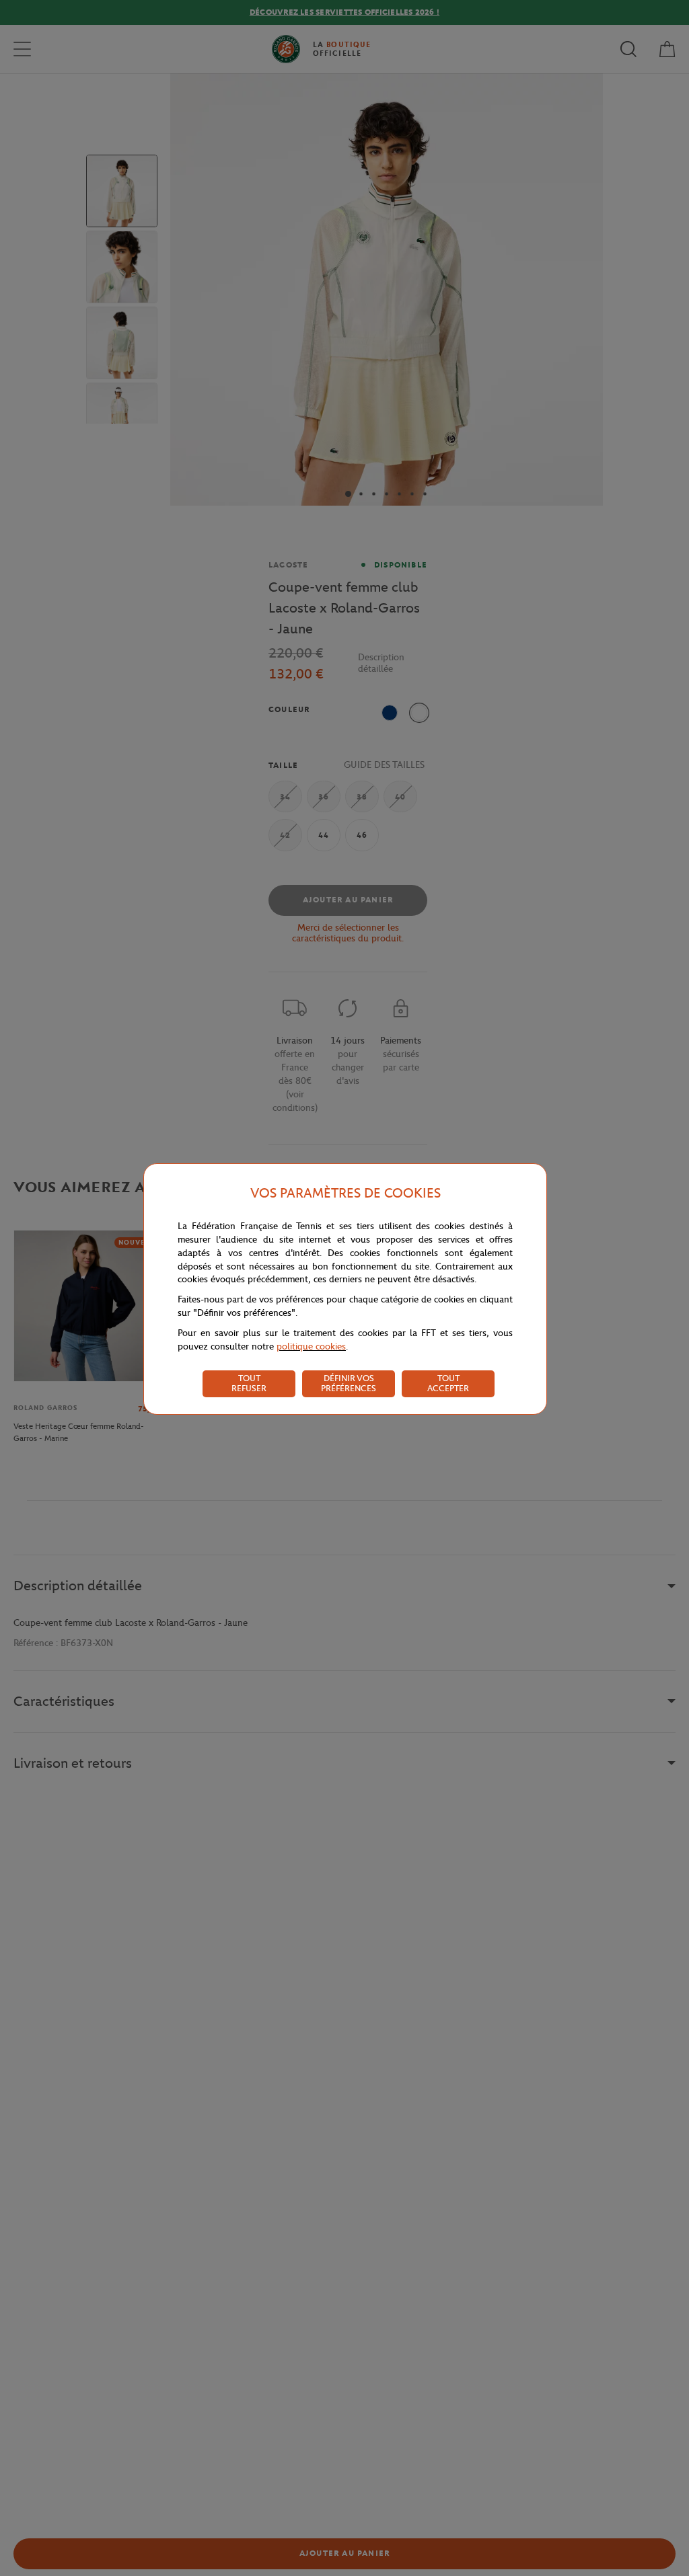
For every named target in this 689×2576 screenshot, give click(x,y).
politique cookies (311, 1346)
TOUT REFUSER (249, 1383)
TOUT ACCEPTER (448, 1383)
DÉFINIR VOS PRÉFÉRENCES (349, 1383)
